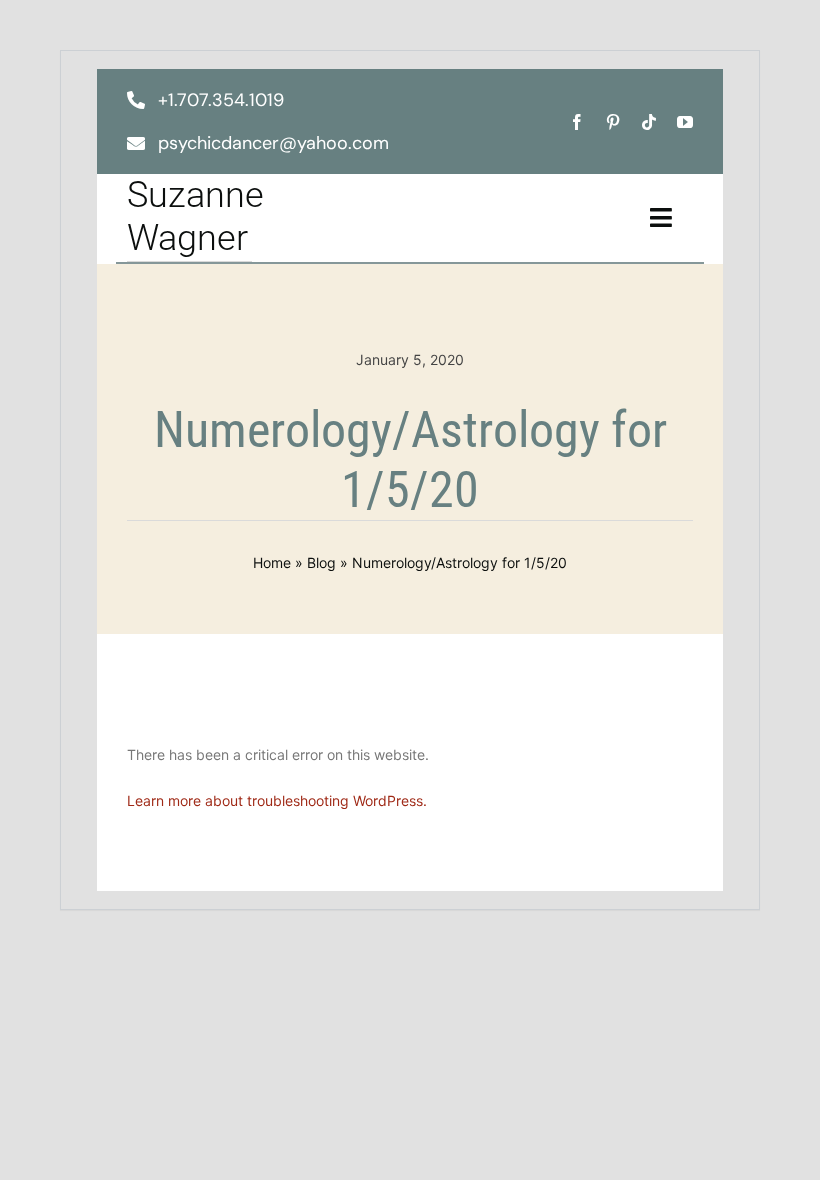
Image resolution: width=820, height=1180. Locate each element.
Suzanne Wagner (195, 216)
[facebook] (577, 122)
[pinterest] (613, 122)
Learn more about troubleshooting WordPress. (277, 800)
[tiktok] (649, 122)
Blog (321, 562)
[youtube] (685, 122)
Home (272, 562)
